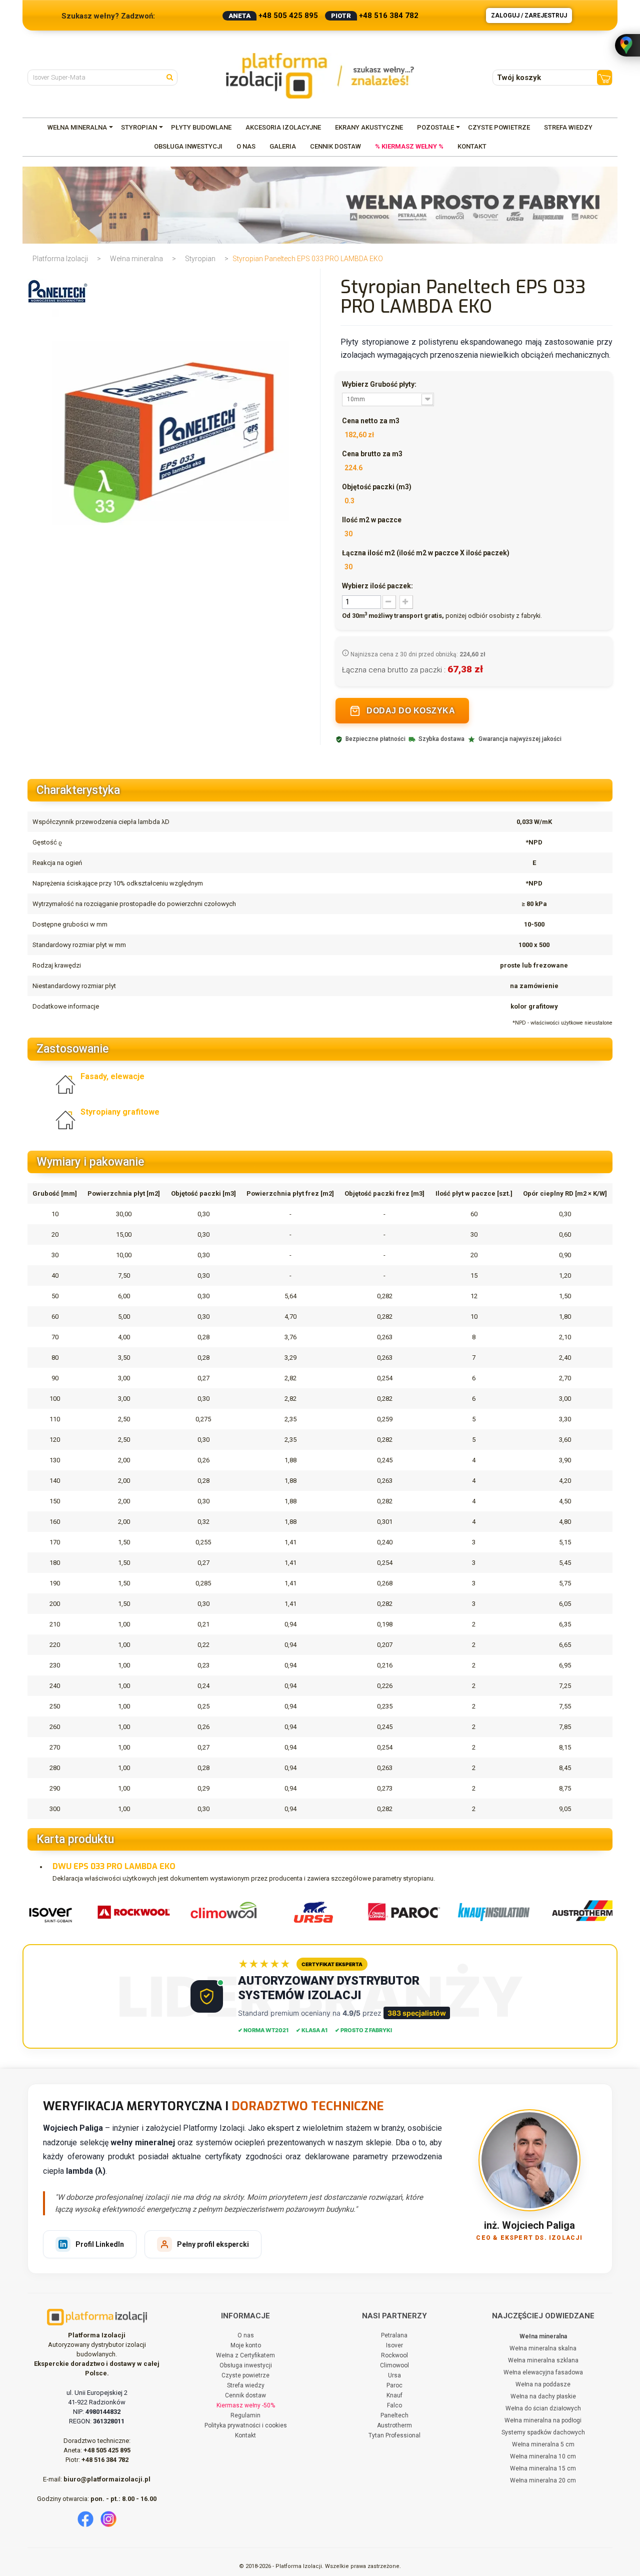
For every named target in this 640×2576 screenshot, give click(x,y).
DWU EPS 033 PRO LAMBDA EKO (114, 1866)
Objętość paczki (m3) (377, 487)
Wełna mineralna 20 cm (543, 2480)
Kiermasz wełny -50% (246, 2405)
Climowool (394, 2365)
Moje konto (246, 2345)
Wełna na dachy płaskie (543, 2396)
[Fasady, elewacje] (68, 1084)
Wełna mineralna (136, 259)
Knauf (394, 2395)
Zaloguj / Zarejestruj (529, 16)
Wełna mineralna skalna (543, 2348)
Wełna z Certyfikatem (245, 2355)
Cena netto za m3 (371, 421)
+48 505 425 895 (288, 16)
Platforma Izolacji (60, 259)
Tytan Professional (394, 2435)
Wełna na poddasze (543, 2384)
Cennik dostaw (245, 2395)
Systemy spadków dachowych (543, 2432)
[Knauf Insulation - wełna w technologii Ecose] (486, 1912)
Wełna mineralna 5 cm (543, 2444)
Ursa (394, 2375)
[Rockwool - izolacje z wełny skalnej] (126, 1912)
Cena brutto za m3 (372, 454)
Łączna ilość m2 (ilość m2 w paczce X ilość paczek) (426, 553)
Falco (394, 2405)
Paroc (394, 2385)
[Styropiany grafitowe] (68, 1119)
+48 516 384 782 (389, 16)
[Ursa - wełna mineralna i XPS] (306, 1912)
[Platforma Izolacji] (320, 76)
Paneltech (394, 2415)
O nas (246, 2335)
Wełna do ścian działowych (543, 2408)
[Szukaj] (172, 77)
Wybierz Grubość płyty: (380, 384)
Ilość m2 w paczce (372, 520)
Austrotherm (394, 2425)
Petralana (394, 2335)
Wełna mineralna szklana (543, 2360)
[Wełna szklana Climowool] (216, 1912)
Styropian (200, 259)
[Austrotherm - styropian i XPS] (576, 1912)
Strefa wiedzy (246, 2385)
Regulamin (245, 2415)
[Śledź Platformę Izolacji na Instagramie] (108, 2519)
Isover (394, 2345)
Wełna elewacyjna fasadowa (543, 2372)
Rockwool (394, 2355)
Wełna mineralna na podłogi (543, 2420)
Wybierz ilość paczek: (377, 586)
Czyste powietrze (245, 2375)
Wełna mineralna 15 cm (543, 2468)
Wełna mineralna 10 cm (543, 2456)
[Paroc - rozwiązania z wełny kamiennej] (396, 1912)
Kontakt (245, 2435)
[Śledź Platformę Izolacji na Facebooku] (85, 2519)
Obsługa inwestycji (246, 2365)
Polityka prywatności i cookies (246, 2425)
